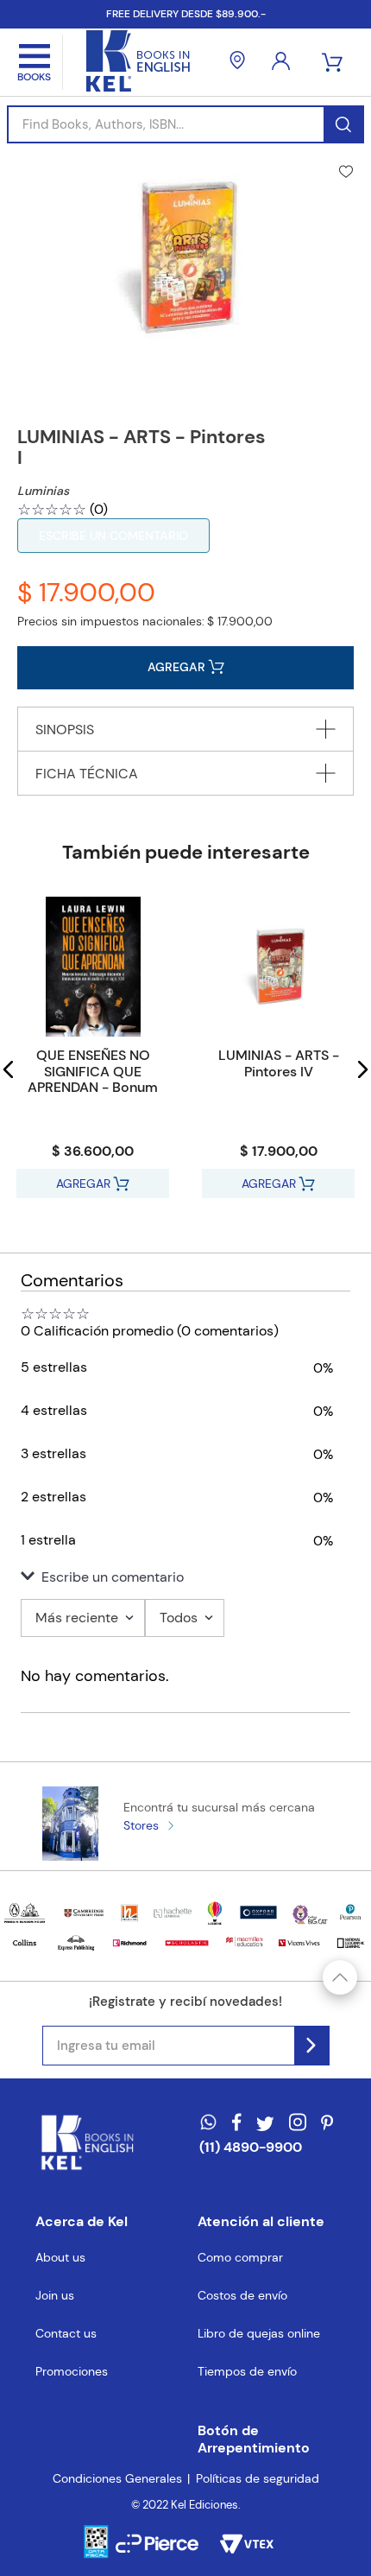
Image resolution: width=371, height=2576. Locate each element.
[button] (9, 1069)
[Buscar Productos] (343, 124)
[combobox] (185, 124)
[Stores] (237, 62)
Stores (141, 1825)
